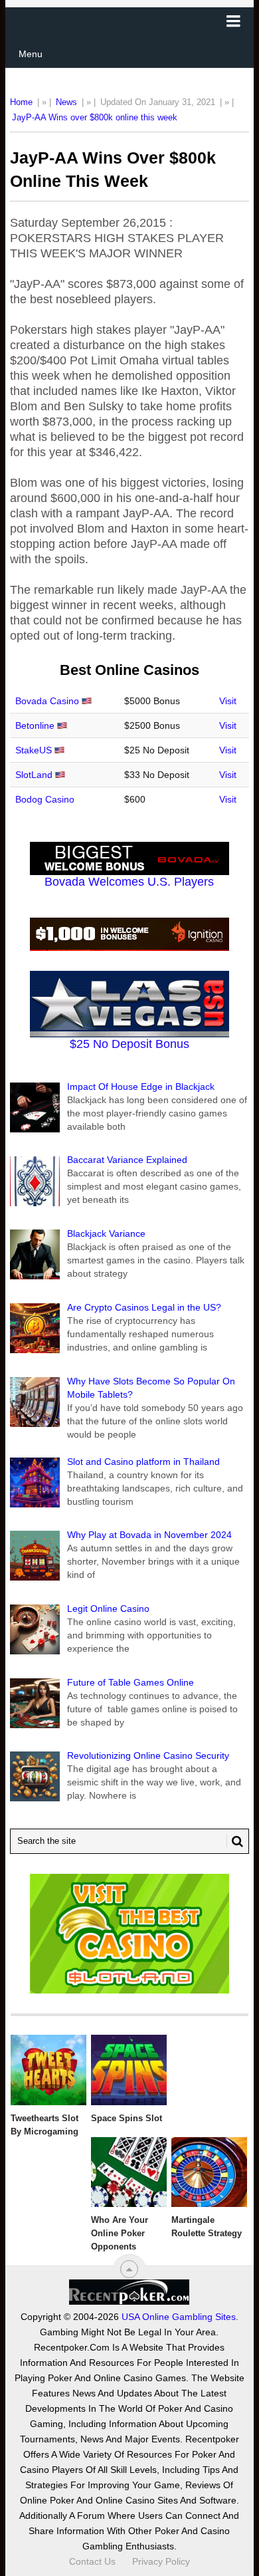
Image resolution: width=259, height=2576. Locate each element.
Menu (31, 54)
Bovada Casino (47, 701)
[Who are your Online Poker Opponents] (129, 2172)
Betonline (35, 725)
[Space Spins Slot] (129, 2070)
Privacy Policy (161, 2561)
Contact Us (92, 2561)
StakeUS (34, 750)
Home (21, 102)
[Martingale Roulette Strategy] (209, 2172)
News (66, 102)
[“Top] (129, 2269)
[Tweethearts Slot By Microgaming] (48, 2070)
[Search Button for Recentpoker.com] (235, 1841)
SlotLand (34, 775)
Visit (228, 701)
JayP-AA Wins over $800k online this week (95, 117)
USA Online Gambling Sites (179, 2317)
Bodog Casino (45, 799)
